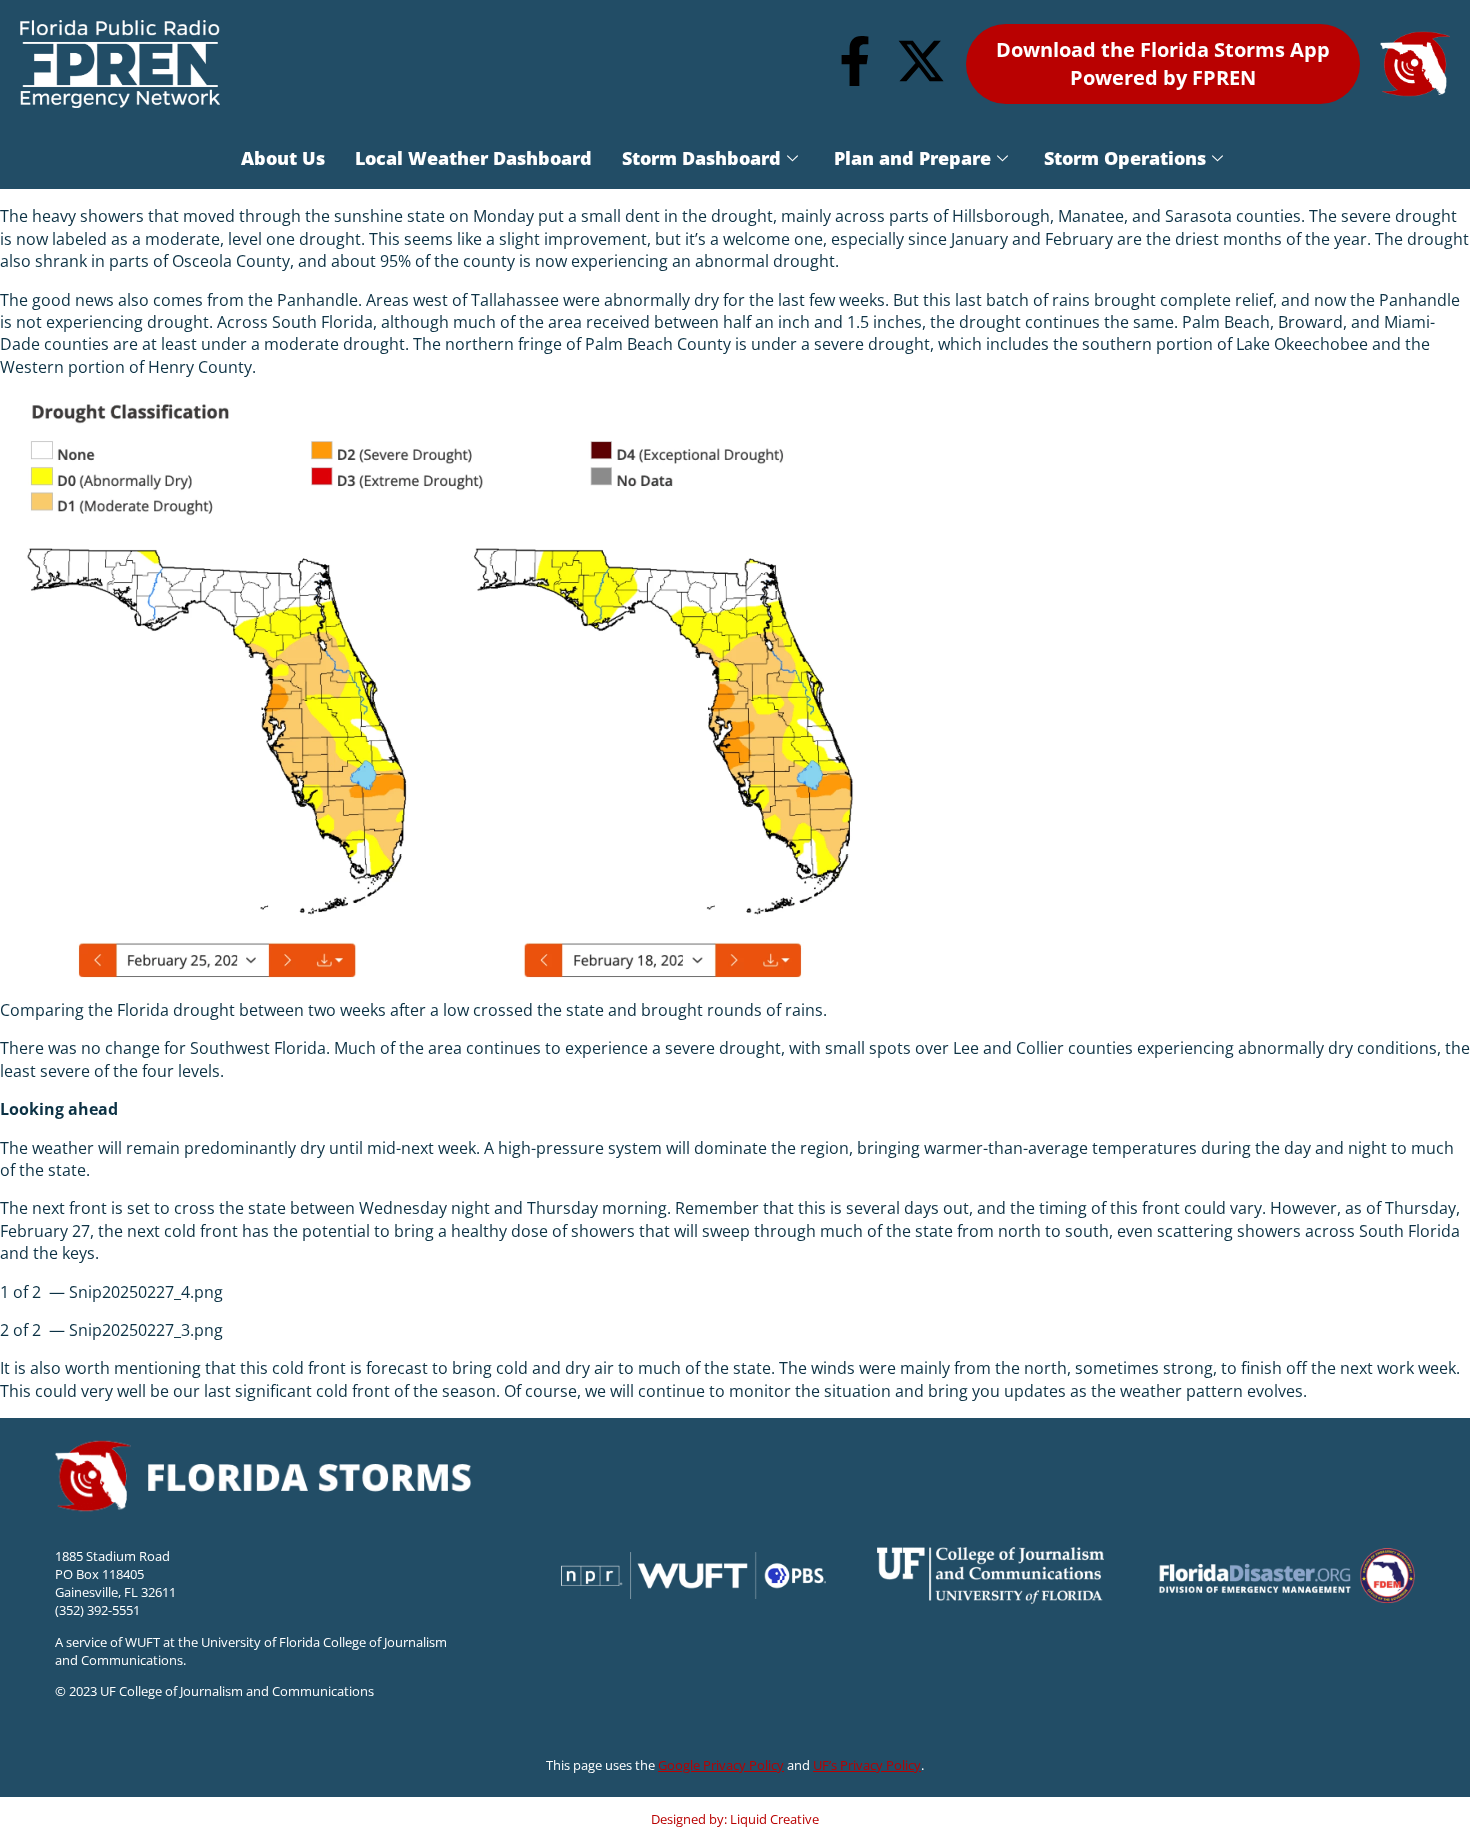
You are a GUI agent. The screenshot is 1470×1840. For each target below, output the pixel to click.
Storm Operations (1125, 158)
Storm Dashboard (701, 158)
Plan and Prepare (912, 158)
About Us (283, 158)
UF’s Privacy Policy (867, 1765)
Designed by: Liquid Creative (735, 1819)
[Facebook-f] (855, 61)
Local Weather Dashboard (473, 158)
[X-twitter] (921, 61)
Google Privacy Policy (721, 1765)
